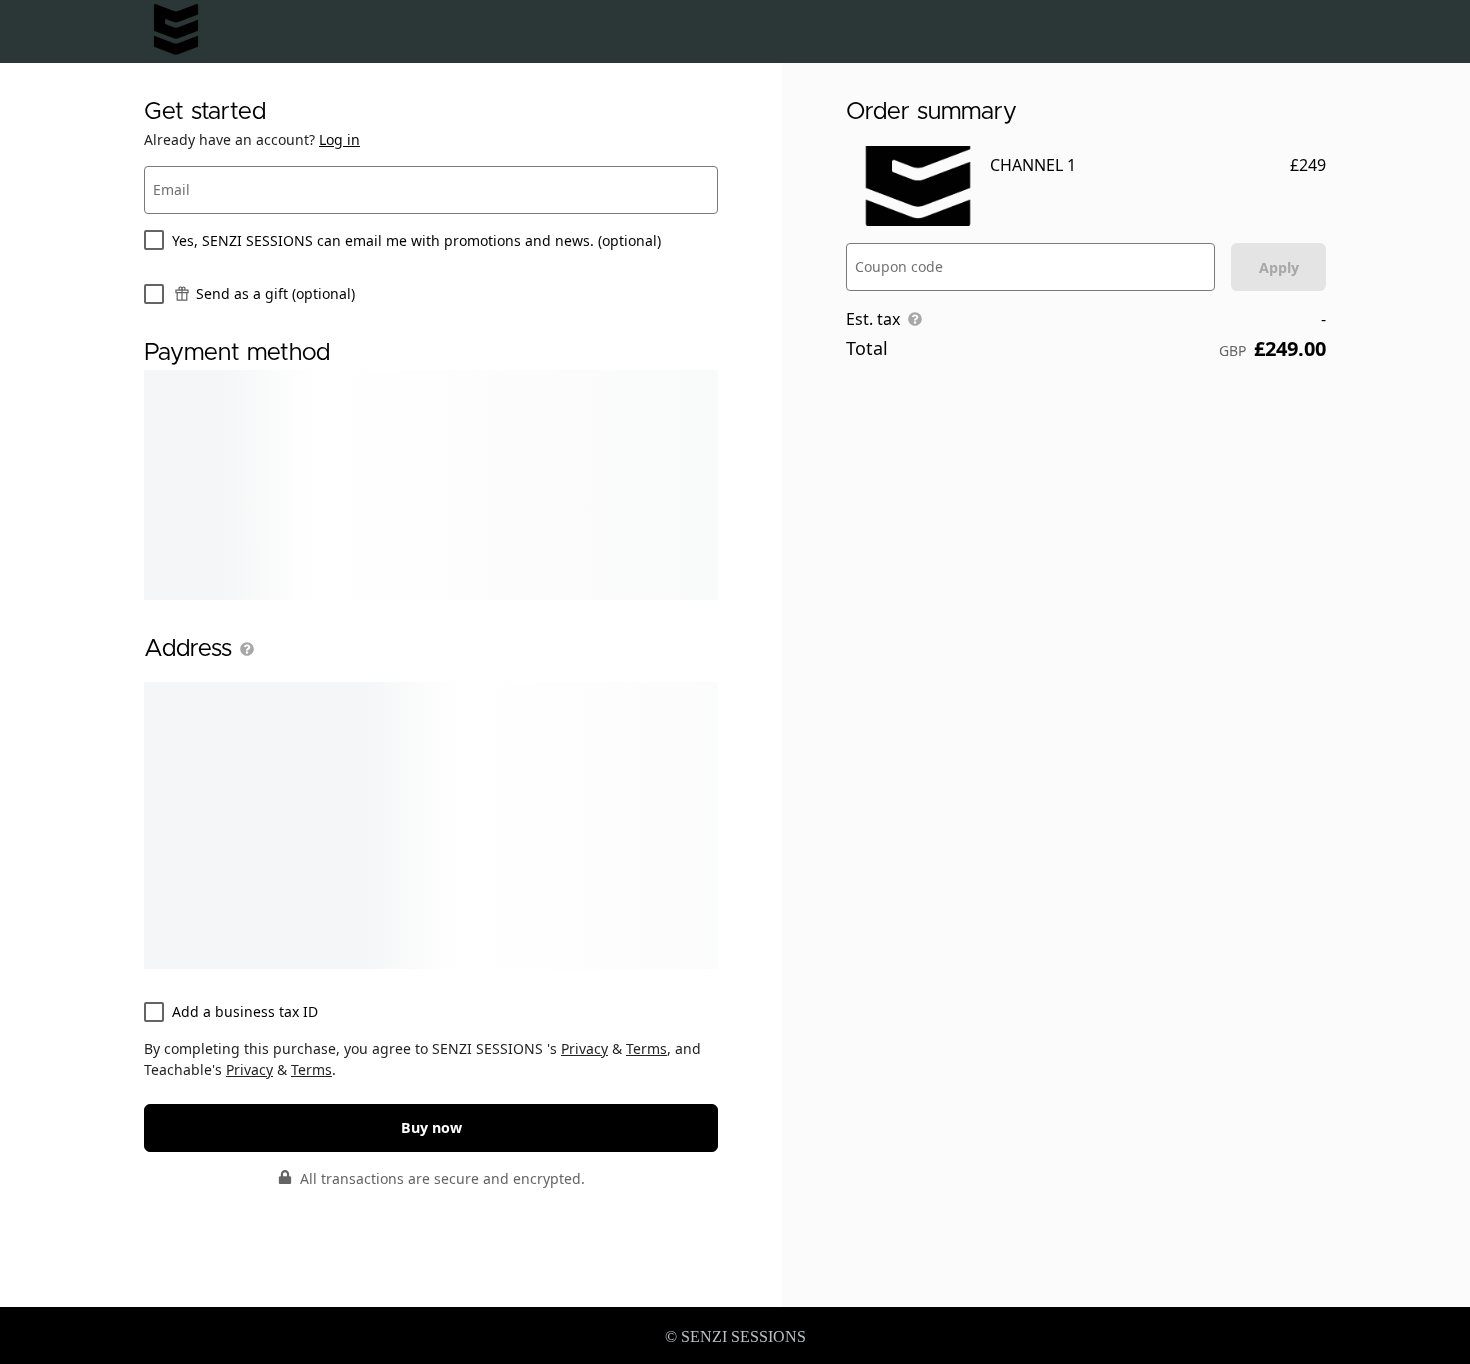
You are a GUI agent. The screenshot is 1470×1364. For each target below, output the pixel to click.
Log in (339, 139)
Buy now (431, 1127)
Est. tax (873, 319)
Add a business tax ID (245, 1011)
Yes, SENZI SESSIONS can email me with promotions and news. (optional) (416, 240)
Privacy (584, 1048)
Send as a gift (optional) (275, 293)
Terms (646, 1048)
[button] (243, 649)
